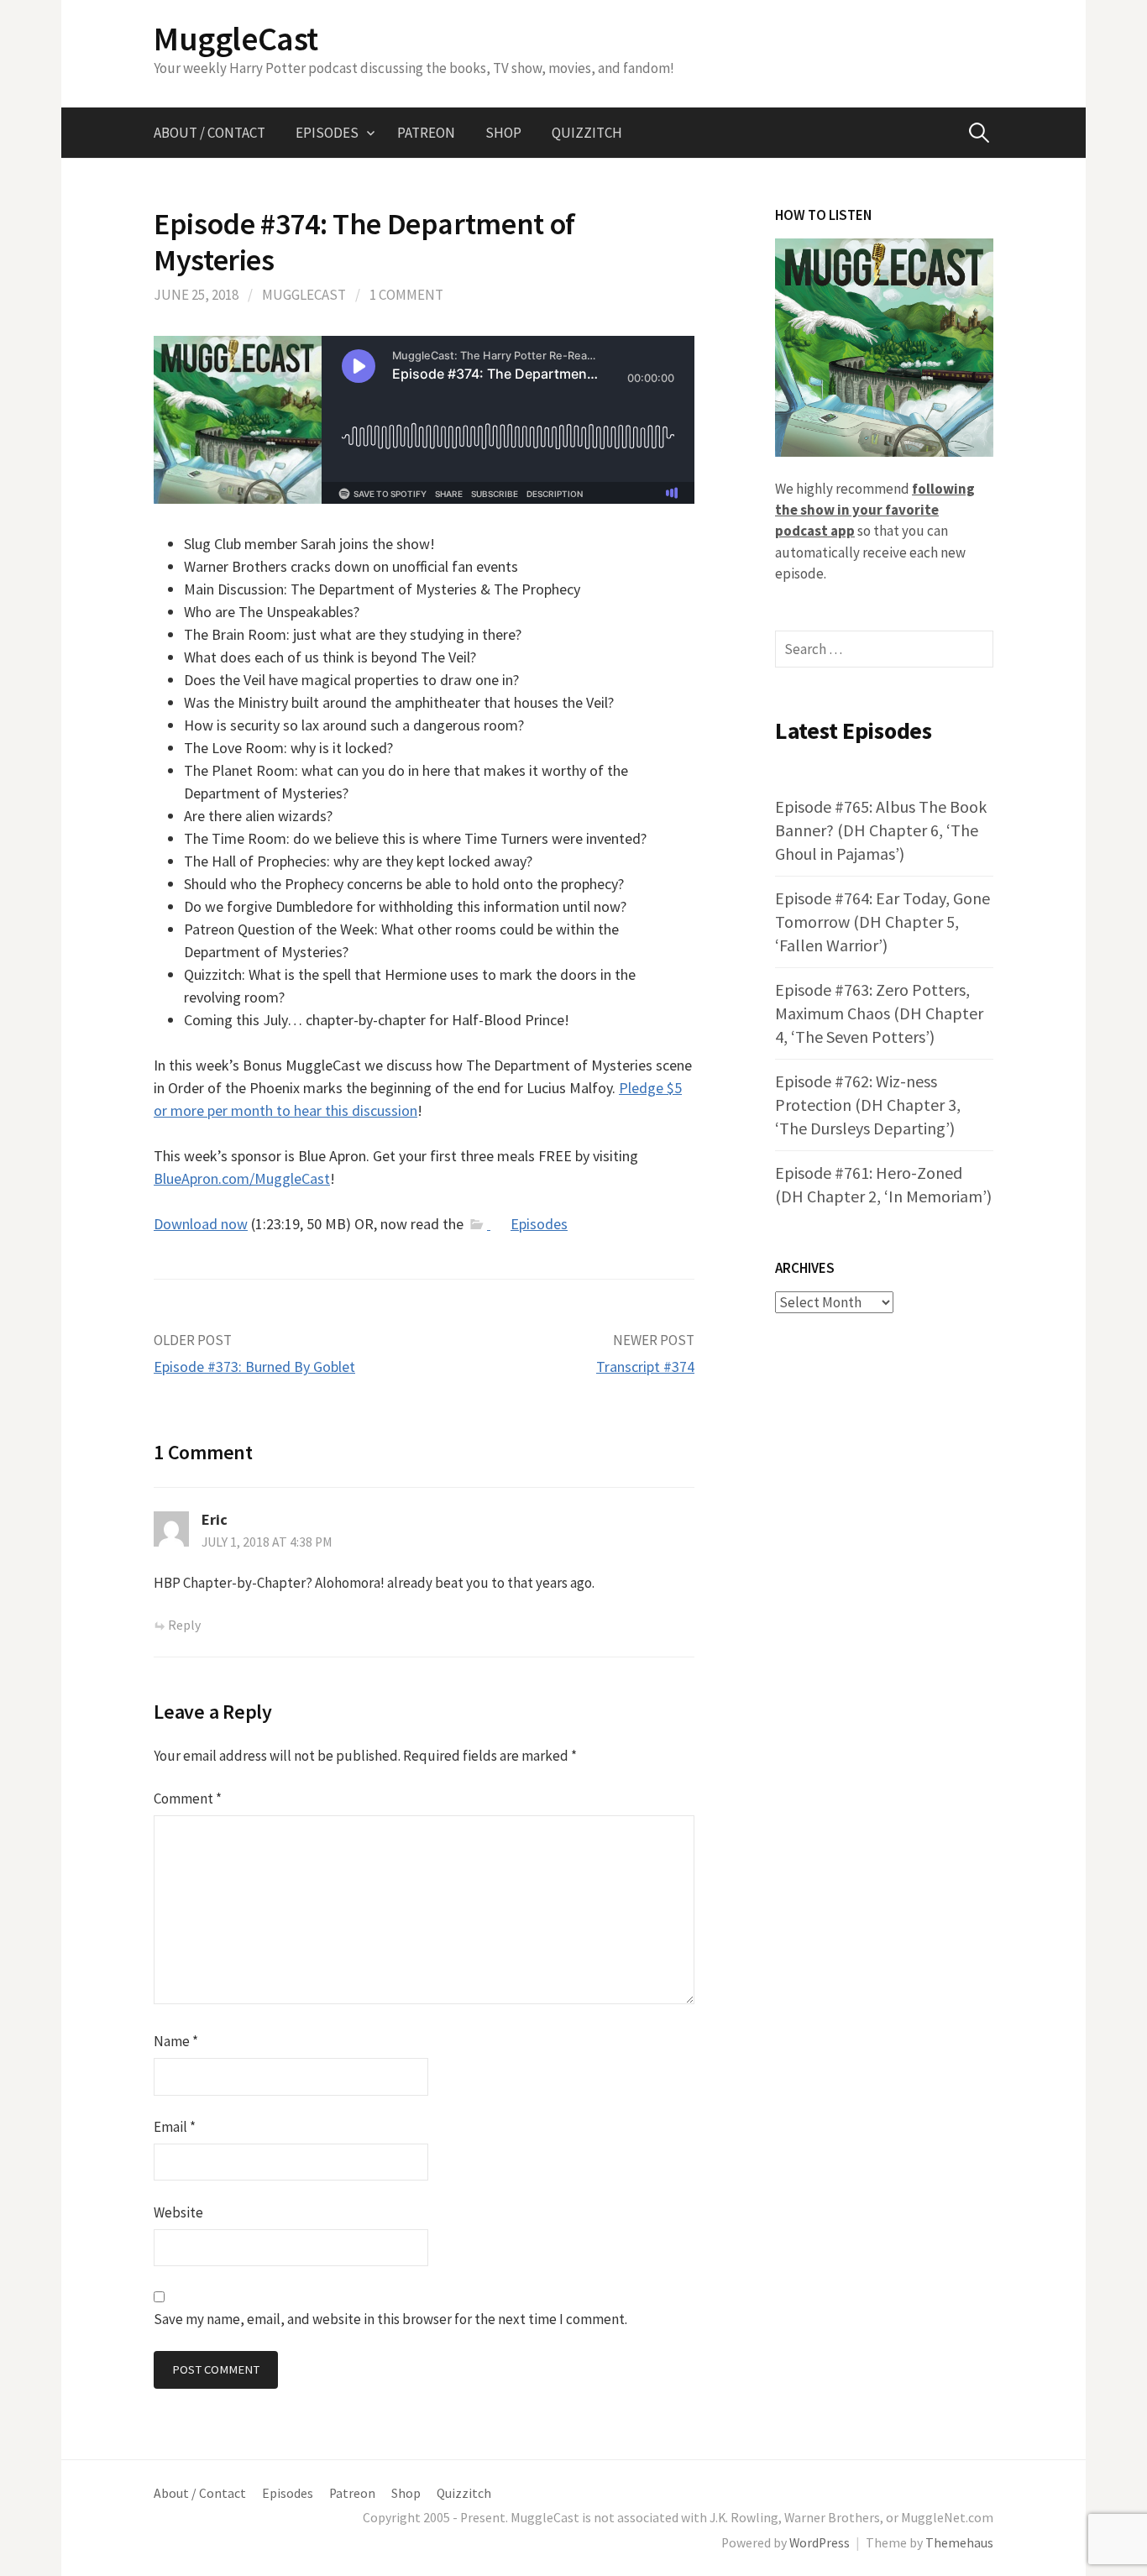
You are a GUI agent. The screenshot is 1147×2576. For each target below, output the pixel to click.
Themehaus (959, 2543)
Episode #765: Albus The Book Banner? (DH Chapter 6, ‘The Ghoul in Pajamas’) (881, 830)
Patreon (426, 133)
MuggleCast (236, 39)
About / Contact (209, 133)
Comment (188, 1798)
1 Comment (406, 295)
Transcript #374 (645, 1367)
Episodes (327, 133)
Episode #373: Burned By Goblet (254, 1367)
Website (178, 2212)
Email (175, 2127)
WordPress (820, 2543)
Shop (503, 133)
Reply (184, 1625)
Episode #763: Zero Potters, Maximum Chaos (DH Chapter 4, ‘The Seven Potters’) (879, 1013)
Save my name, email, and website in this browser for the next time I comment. (390, 2319)
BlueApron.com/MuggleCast (242, 1178)
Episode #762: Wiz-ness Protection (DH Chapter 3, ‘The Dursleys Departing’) (868, 1105)
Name (176, 2041)
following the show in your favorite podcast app (875, 510)
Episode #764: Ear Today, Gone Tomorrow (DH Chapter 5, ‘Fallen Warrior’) (883, 921)
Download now (201, 1224)
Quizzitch (587, 133)
